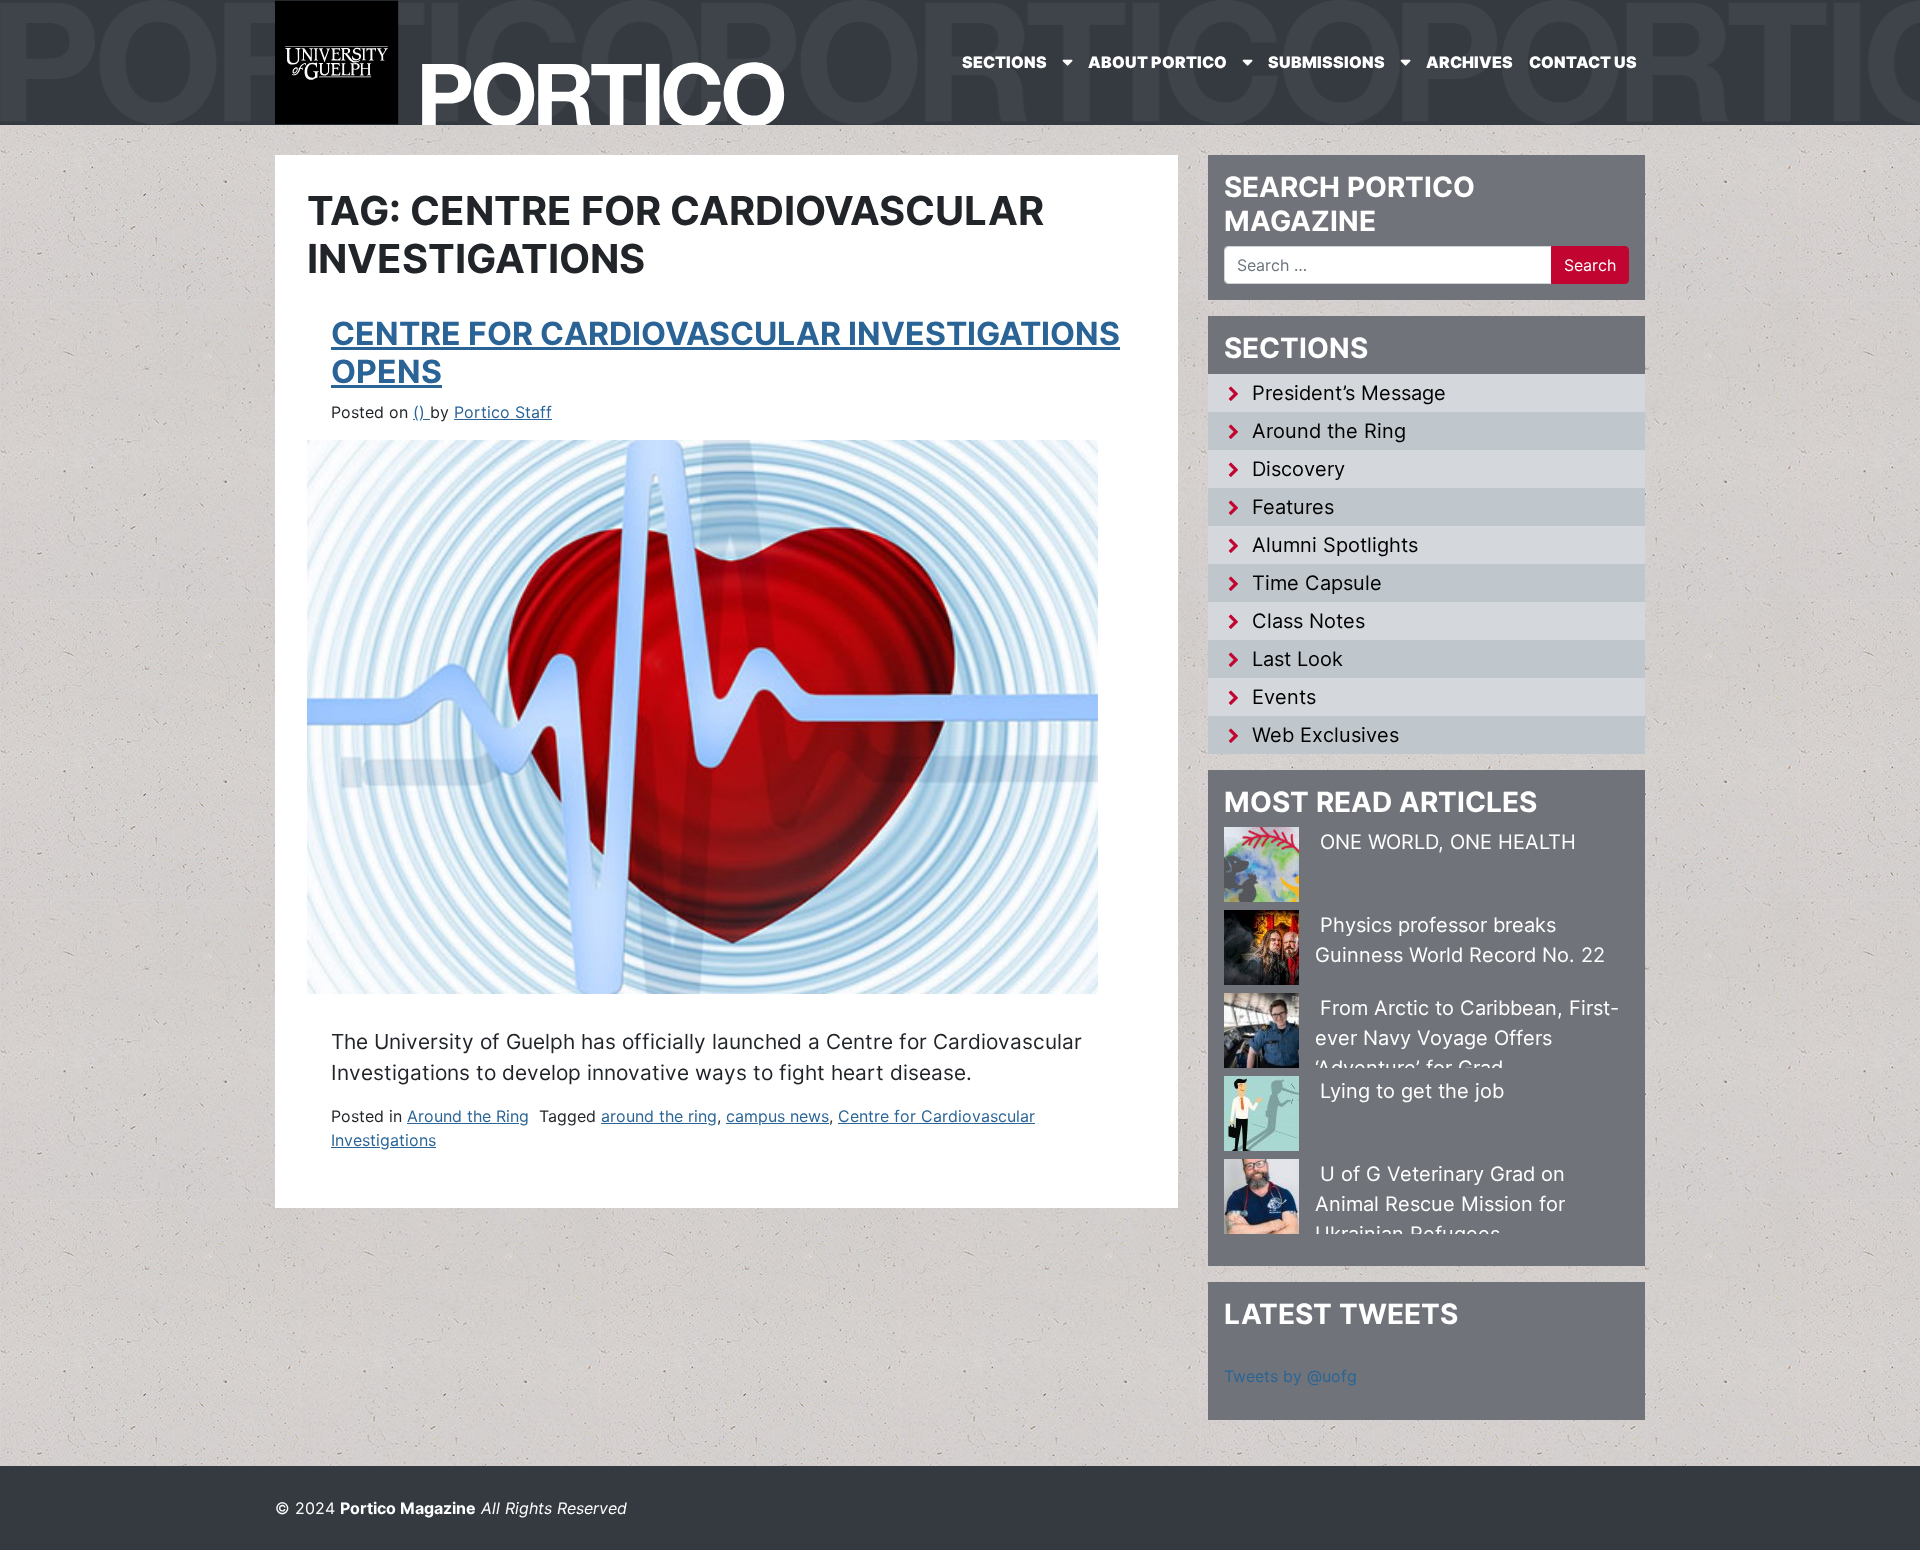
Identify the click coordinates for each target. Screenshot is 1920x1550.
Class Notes (1308, 621)
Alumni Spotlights (1335, 545)
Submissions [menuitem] (1326, 62)
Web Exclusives (1325, 735)
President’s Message (1349, 393)
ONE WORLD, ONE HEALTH (1448, 842)
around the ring (659, 1116)
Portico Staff (503, 412)
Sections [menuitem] (1004, 62)
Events (1284, 697)
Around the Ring (468, 1116)
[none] (1017, 62)
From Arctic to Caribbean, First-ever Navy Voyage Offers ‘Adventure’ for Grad (1467, 1038)
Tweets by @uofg (1290, 1376)
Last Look (1297, 659)
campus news (777, 1116)
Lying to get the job (1412, 1091)
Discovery (1298, 469)
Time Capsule (1317, 583)
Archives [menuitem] (1469, 62)
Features (1293, 507)
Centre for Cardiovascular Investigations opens (725, 352)
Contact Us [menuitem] (1583, 62)
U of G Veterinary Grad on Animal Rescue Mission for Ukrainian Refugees (1440, 1204)
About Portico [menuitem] (1157, 62)
